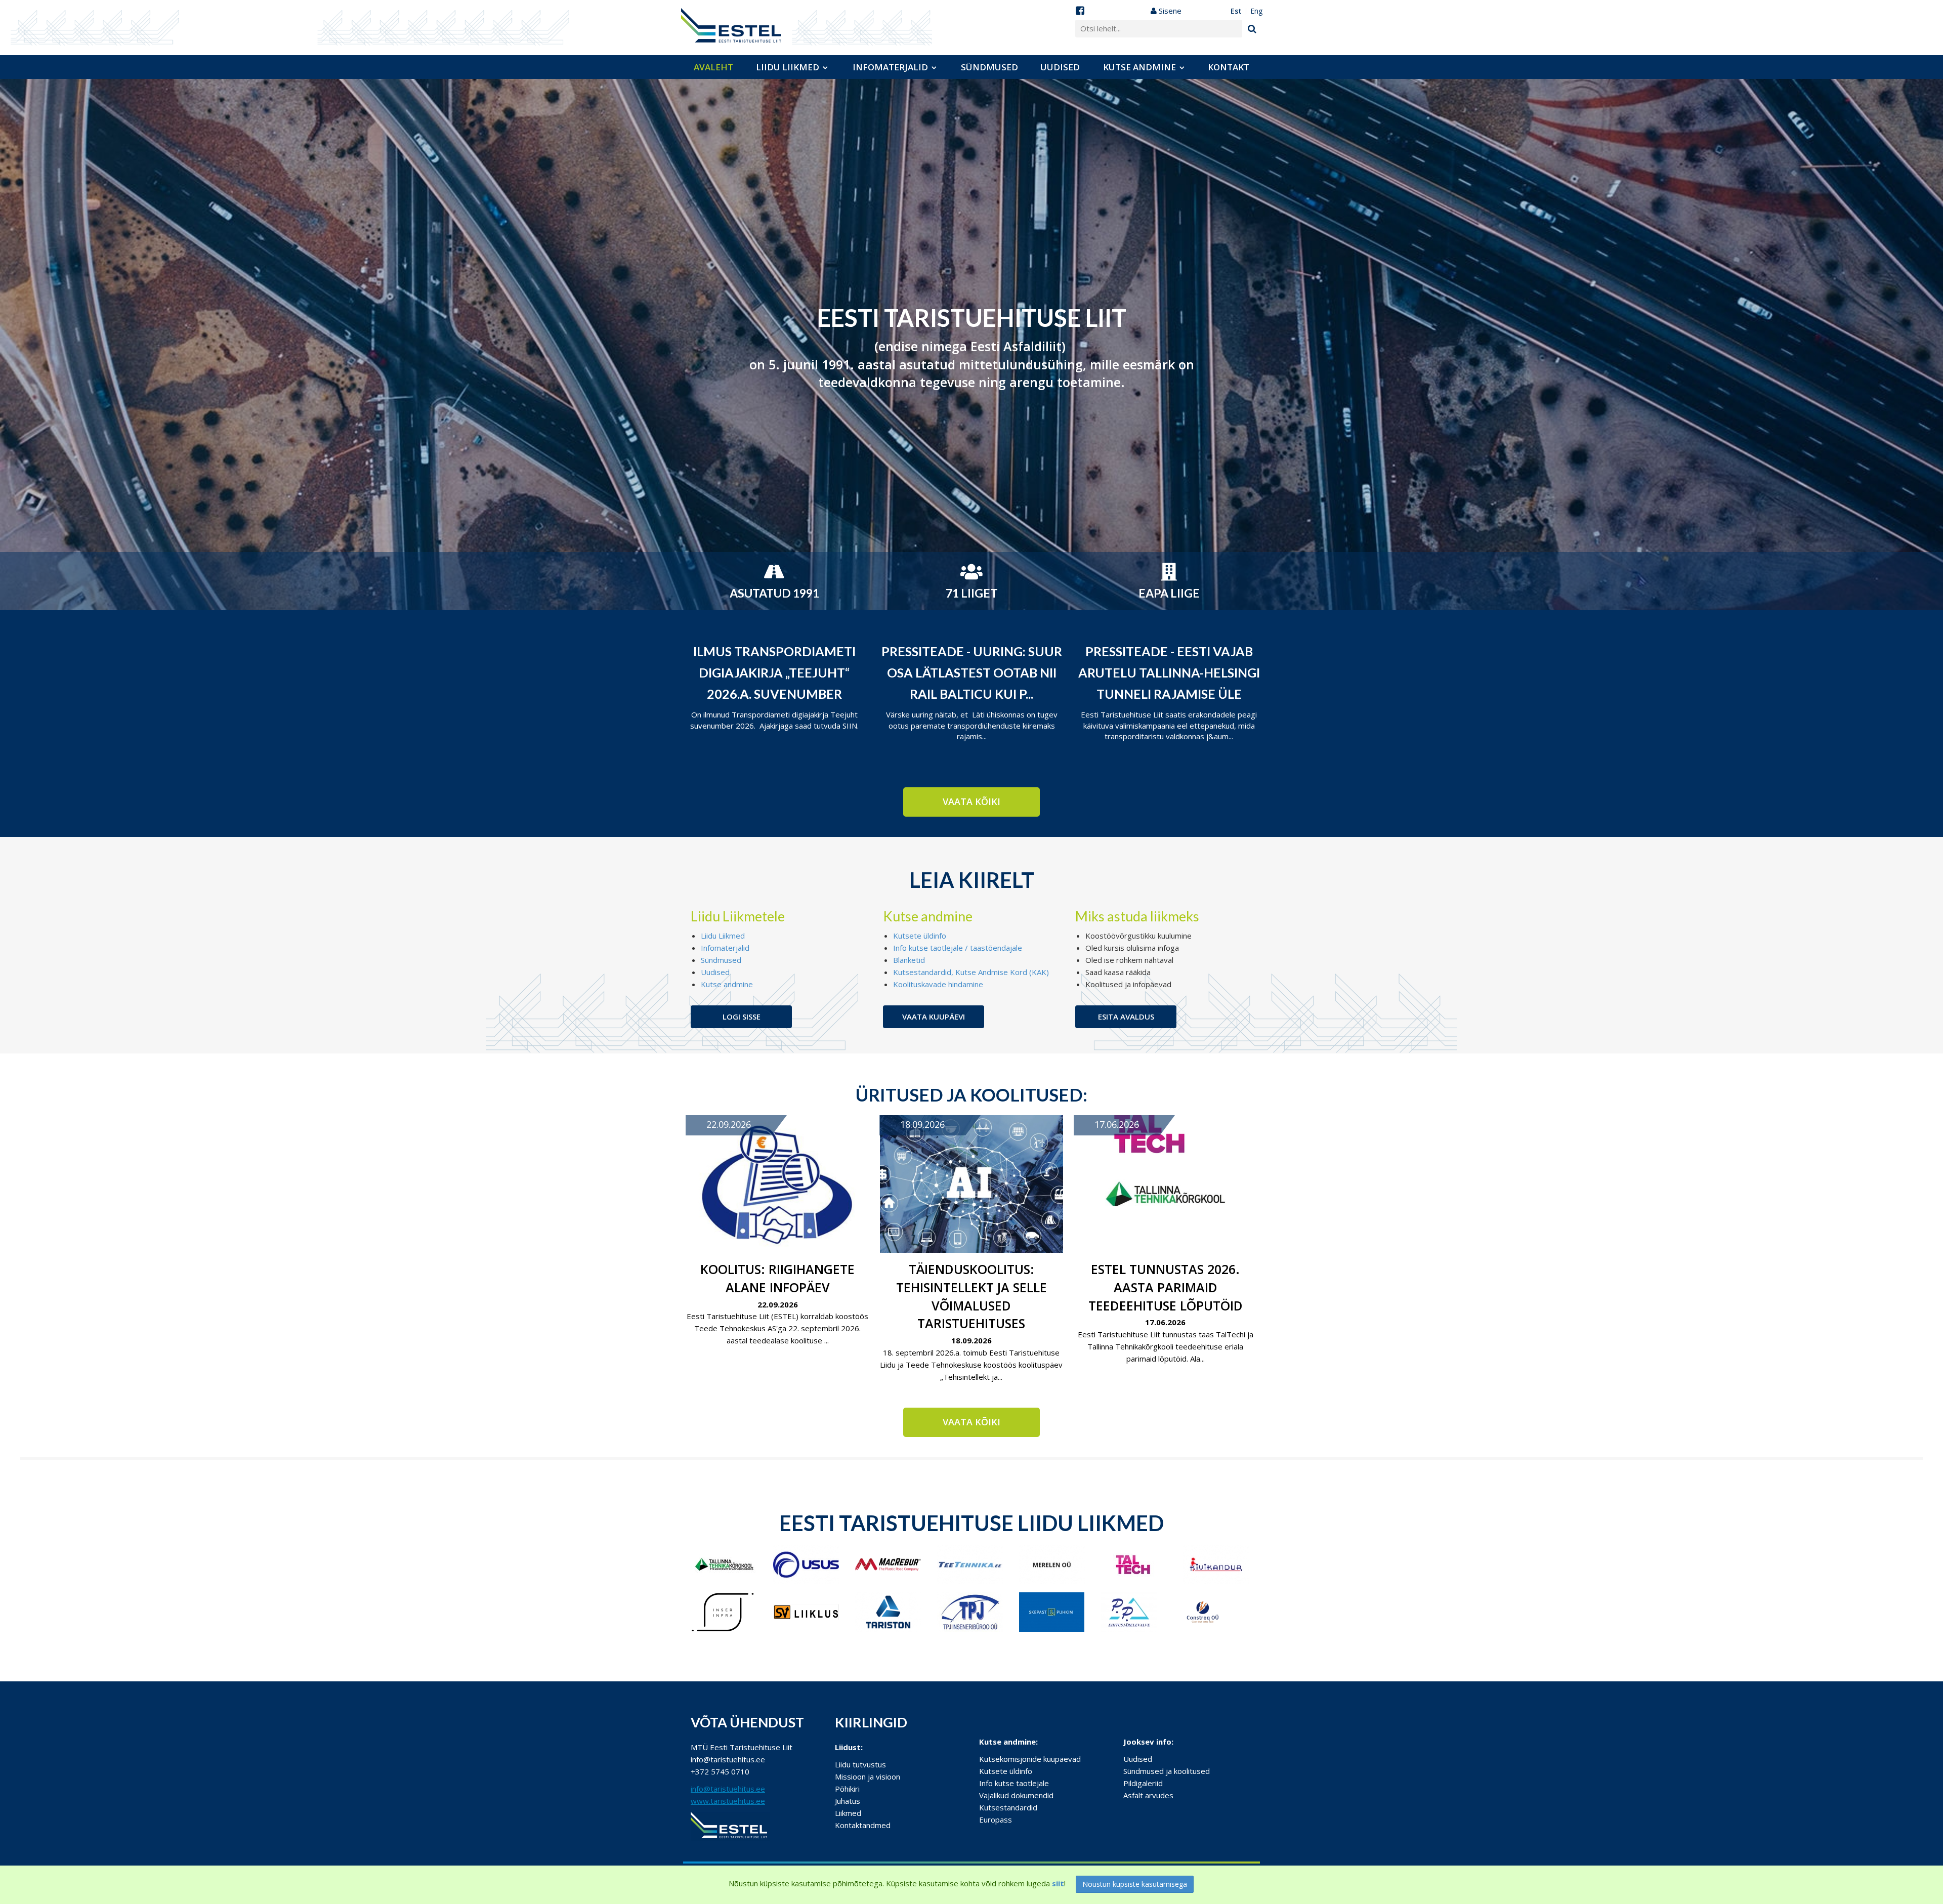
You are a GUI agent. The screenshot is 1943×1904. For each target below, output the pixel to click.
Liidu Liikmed (723, 936)
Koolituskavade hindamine (938, 984)
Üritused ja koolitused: (971, 1094)
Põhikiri (847, 1789)
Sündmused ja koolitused (1167, 1771)
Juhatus (848, 1801)
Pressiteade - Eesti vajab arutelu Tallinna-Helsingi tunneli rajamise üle (1169, 672)
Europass (996, 1820)
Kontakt (1229, 67)
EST (1236, 11)
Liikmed (848, 1813)
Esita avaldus (1126, 1017)
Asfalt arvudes (1148, 1795)
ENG (1256, 11)
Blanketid (909, 960)
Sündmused (989, 67)
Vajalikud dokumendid (1016, 1795)
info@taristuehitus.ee (728, 1789)
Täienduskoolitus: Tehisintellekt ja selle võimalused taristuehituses (971, 1296)
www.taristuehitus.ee (728, 1801)
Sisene (1169, 11)
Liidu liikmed (788, 67)
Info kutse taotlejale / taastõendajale (958, 948)
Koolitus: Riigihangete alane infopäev (777, 1278)
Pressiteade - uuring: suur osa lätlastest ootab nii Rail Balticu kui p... (972, 672)
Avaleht (713, 67)
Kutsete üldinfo (920, 936)
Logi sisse (742, 1017)
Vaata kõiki (971, 801)
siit (1058, 1883)
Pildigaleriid (1143, 1783)
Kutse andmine (1139, 67)
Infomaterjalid (890, 67)
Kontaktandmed (863, 1825)
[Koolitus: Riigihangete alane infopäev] (777, 1184)
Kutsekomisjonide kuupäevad (1030, 1759)
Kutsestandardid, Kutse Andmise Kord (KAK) (971, 972)
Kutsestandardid (1008, 1807)
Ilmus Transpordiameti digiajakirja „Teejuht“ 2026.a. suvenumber (774, 672)
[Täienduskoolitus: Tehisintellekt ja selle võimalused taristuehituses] (971, 1184)
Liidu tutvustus (860, 1764)
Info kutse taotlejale (1014, 1783)
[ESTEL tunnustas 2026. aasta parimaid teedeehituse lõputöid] (1166, 1184)
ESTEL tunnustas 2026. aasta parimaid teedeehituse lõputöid (1166, 1287)
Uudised (1060, 67)
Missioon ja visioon (868, 1776)
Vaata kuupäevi (934, 1017)
